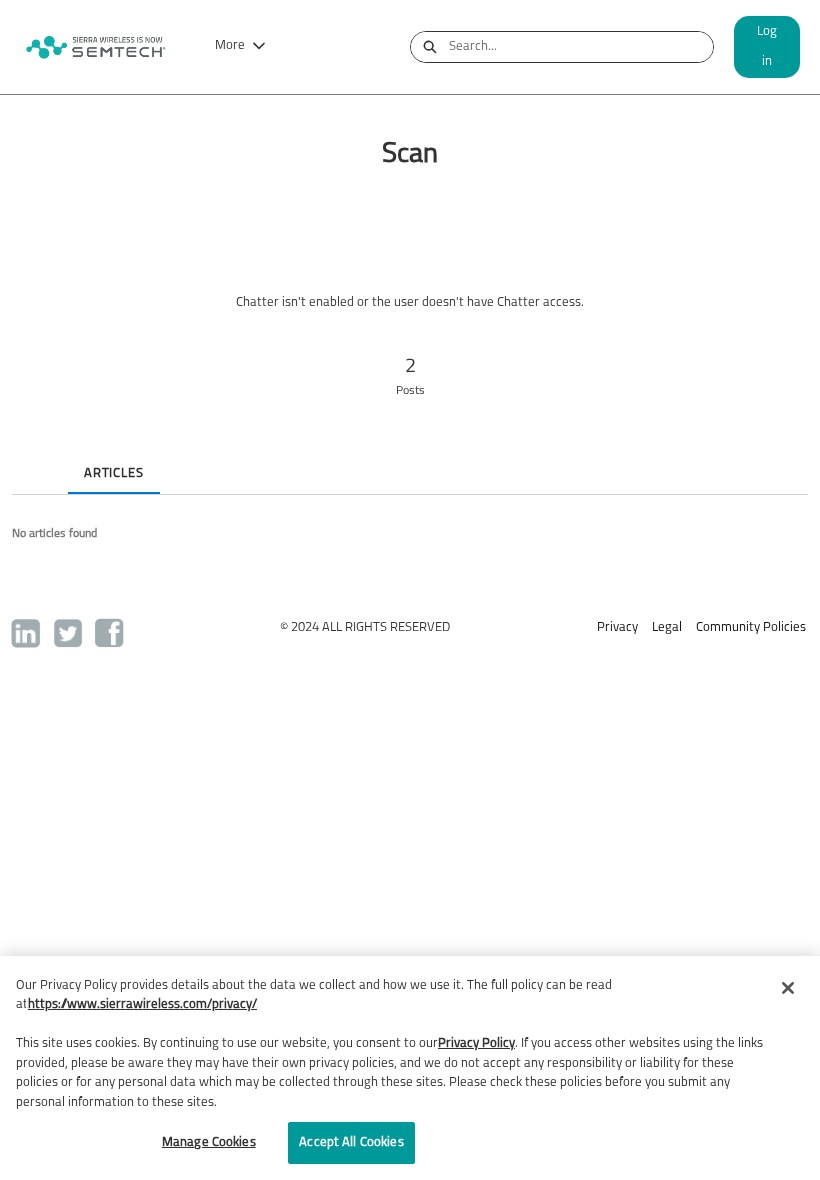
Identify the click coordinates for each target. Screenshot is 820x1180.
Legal (667, 627)
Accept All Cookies (351, 1142)
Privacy (617, 627)
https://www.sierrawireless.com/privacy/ (142, 1004)
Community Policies (751, 627)
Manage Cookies (209, 1142)
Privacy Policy (476, 1043)
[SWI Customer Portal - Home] (95, 47)
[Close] (788, 988)
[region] (410, 1068)
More (230, 45)
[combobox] (581, 47)
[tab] (28, 457)
